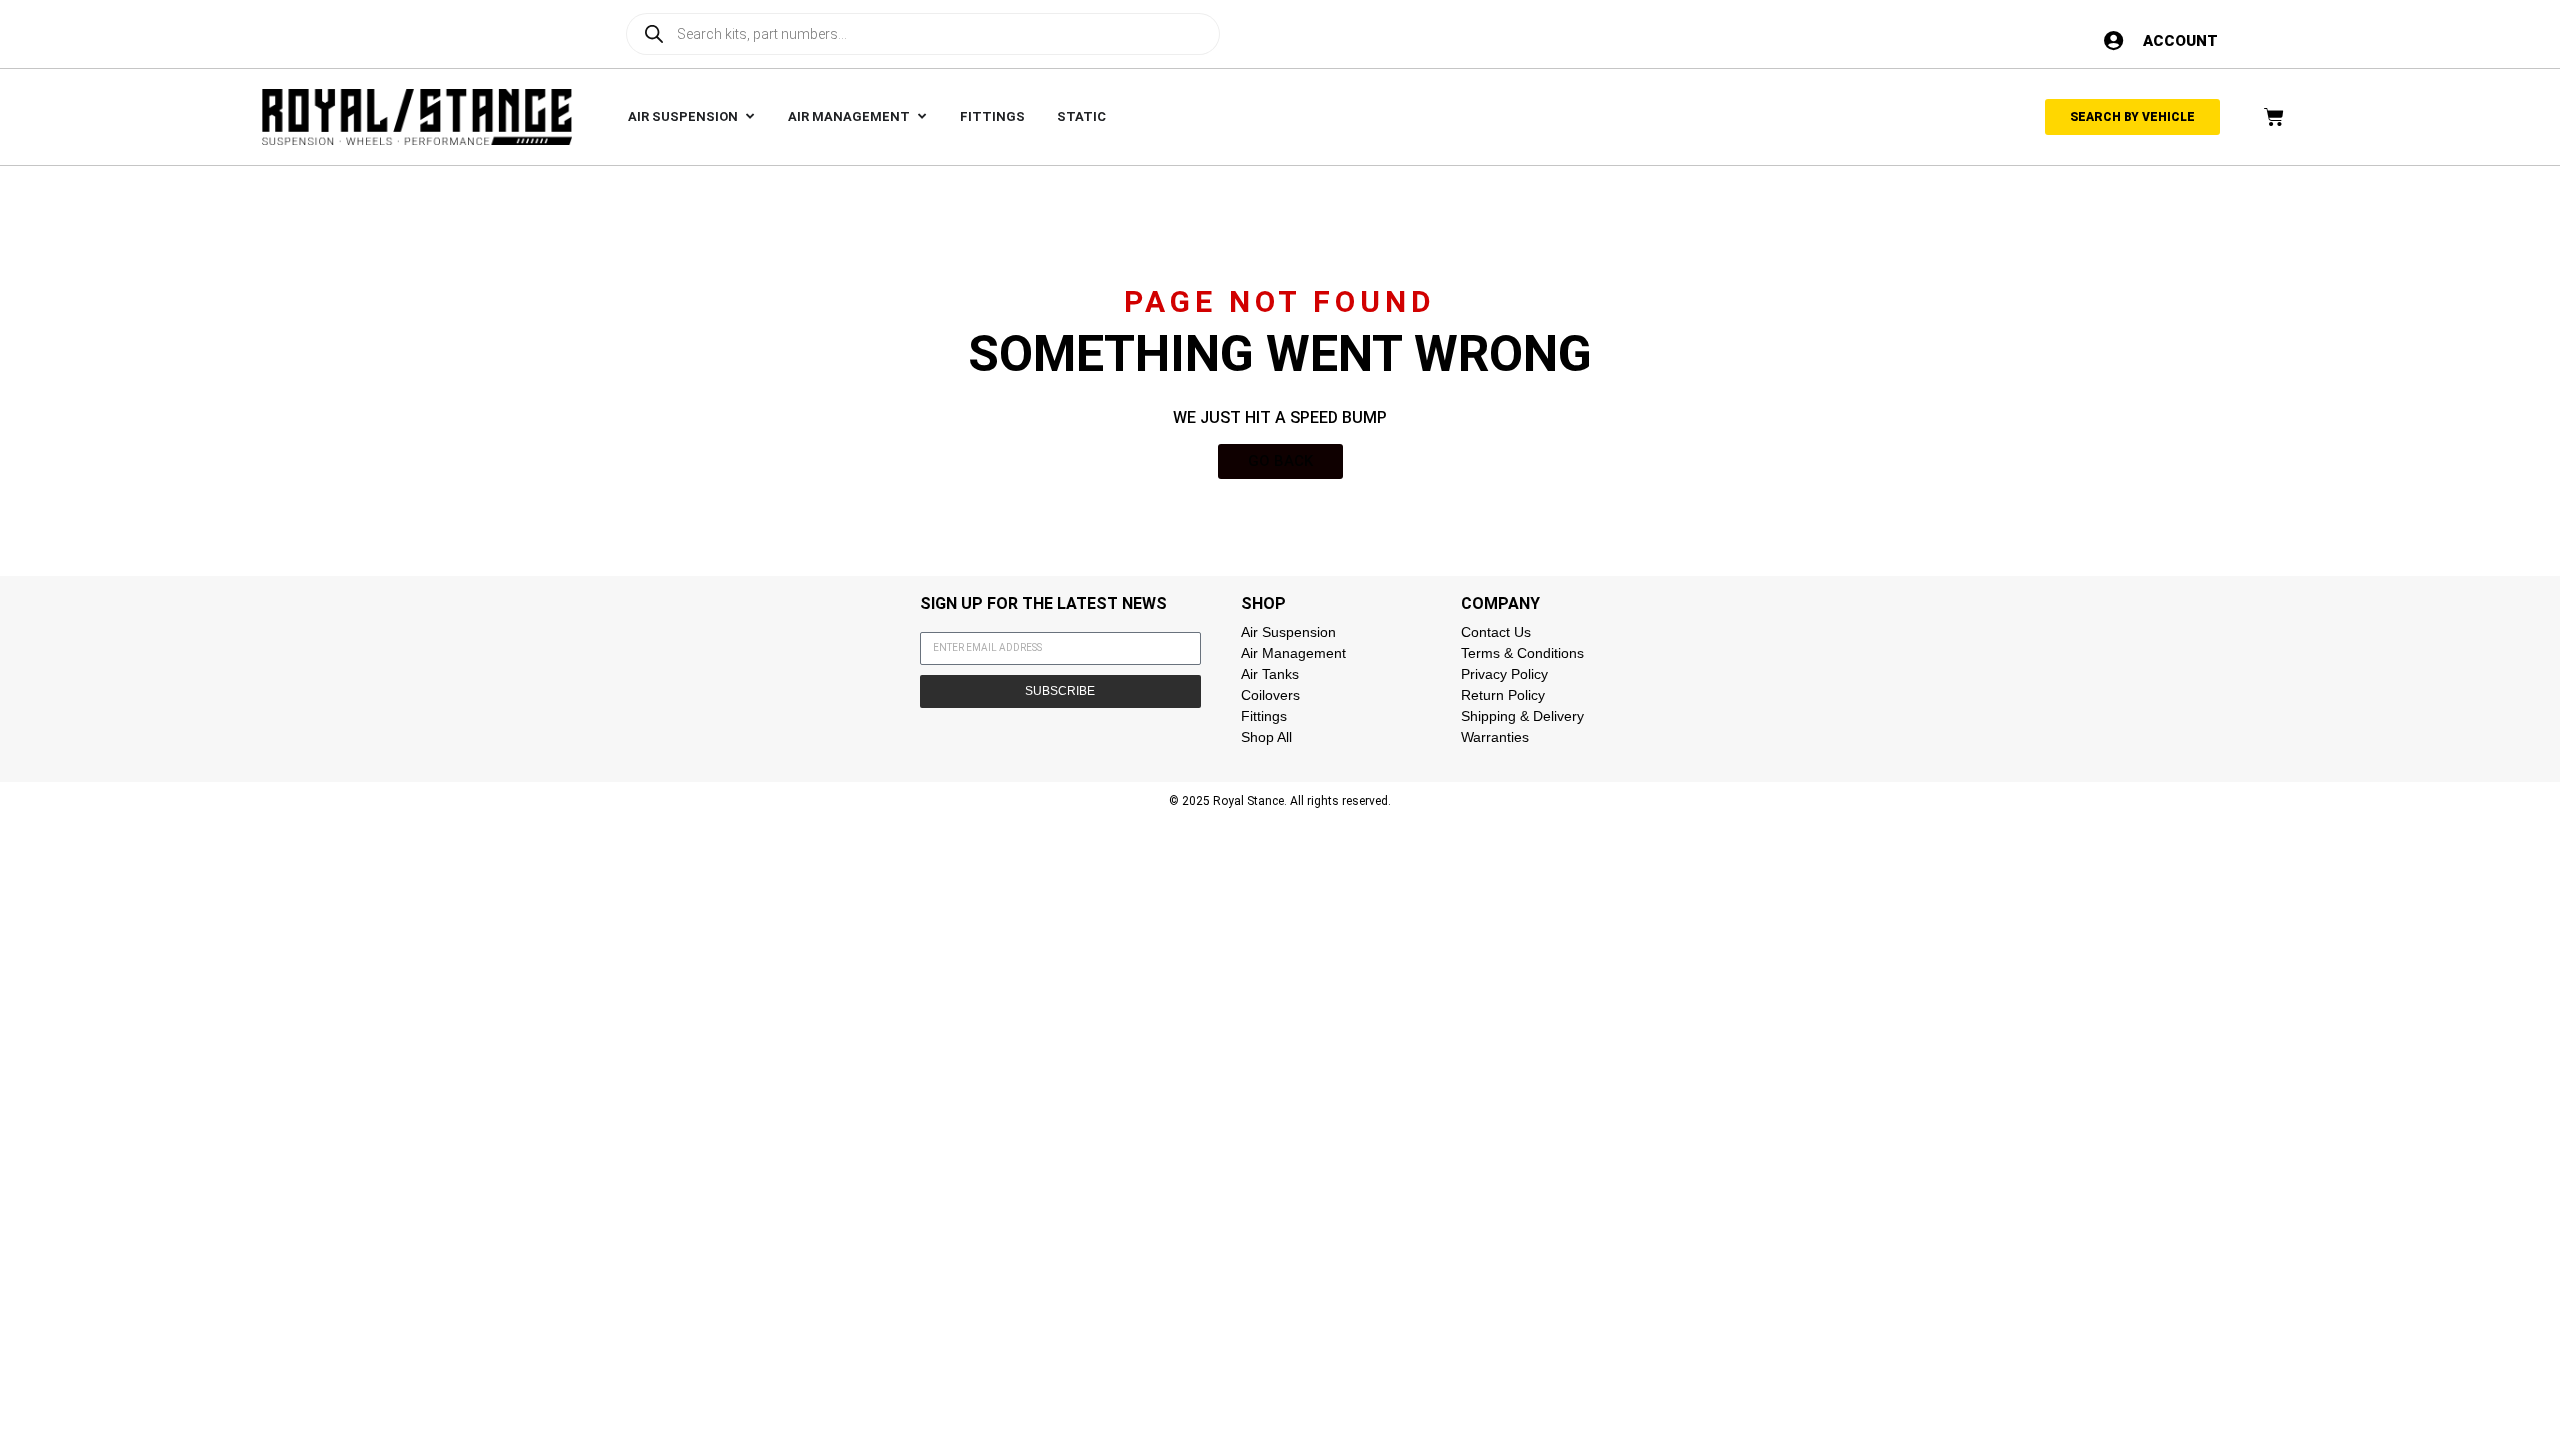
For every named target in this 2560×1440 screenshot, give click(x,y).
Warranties (1495, 737)
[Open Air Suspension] (749, 117)
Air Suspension (1288, 632)
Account (2180, 41)
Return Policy (1503, 695)
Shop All (1266, 737)
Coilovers (1270, 695)
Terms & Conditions (1522, 653)
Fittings (1264, 716)
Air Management (1293, 653)
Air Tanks (1270, 674)
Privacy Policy (1504, 674)
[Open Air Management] (921, 117)
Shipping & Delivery (1522, 716)
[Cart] (2274, 117)
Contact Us (1496, 632)
